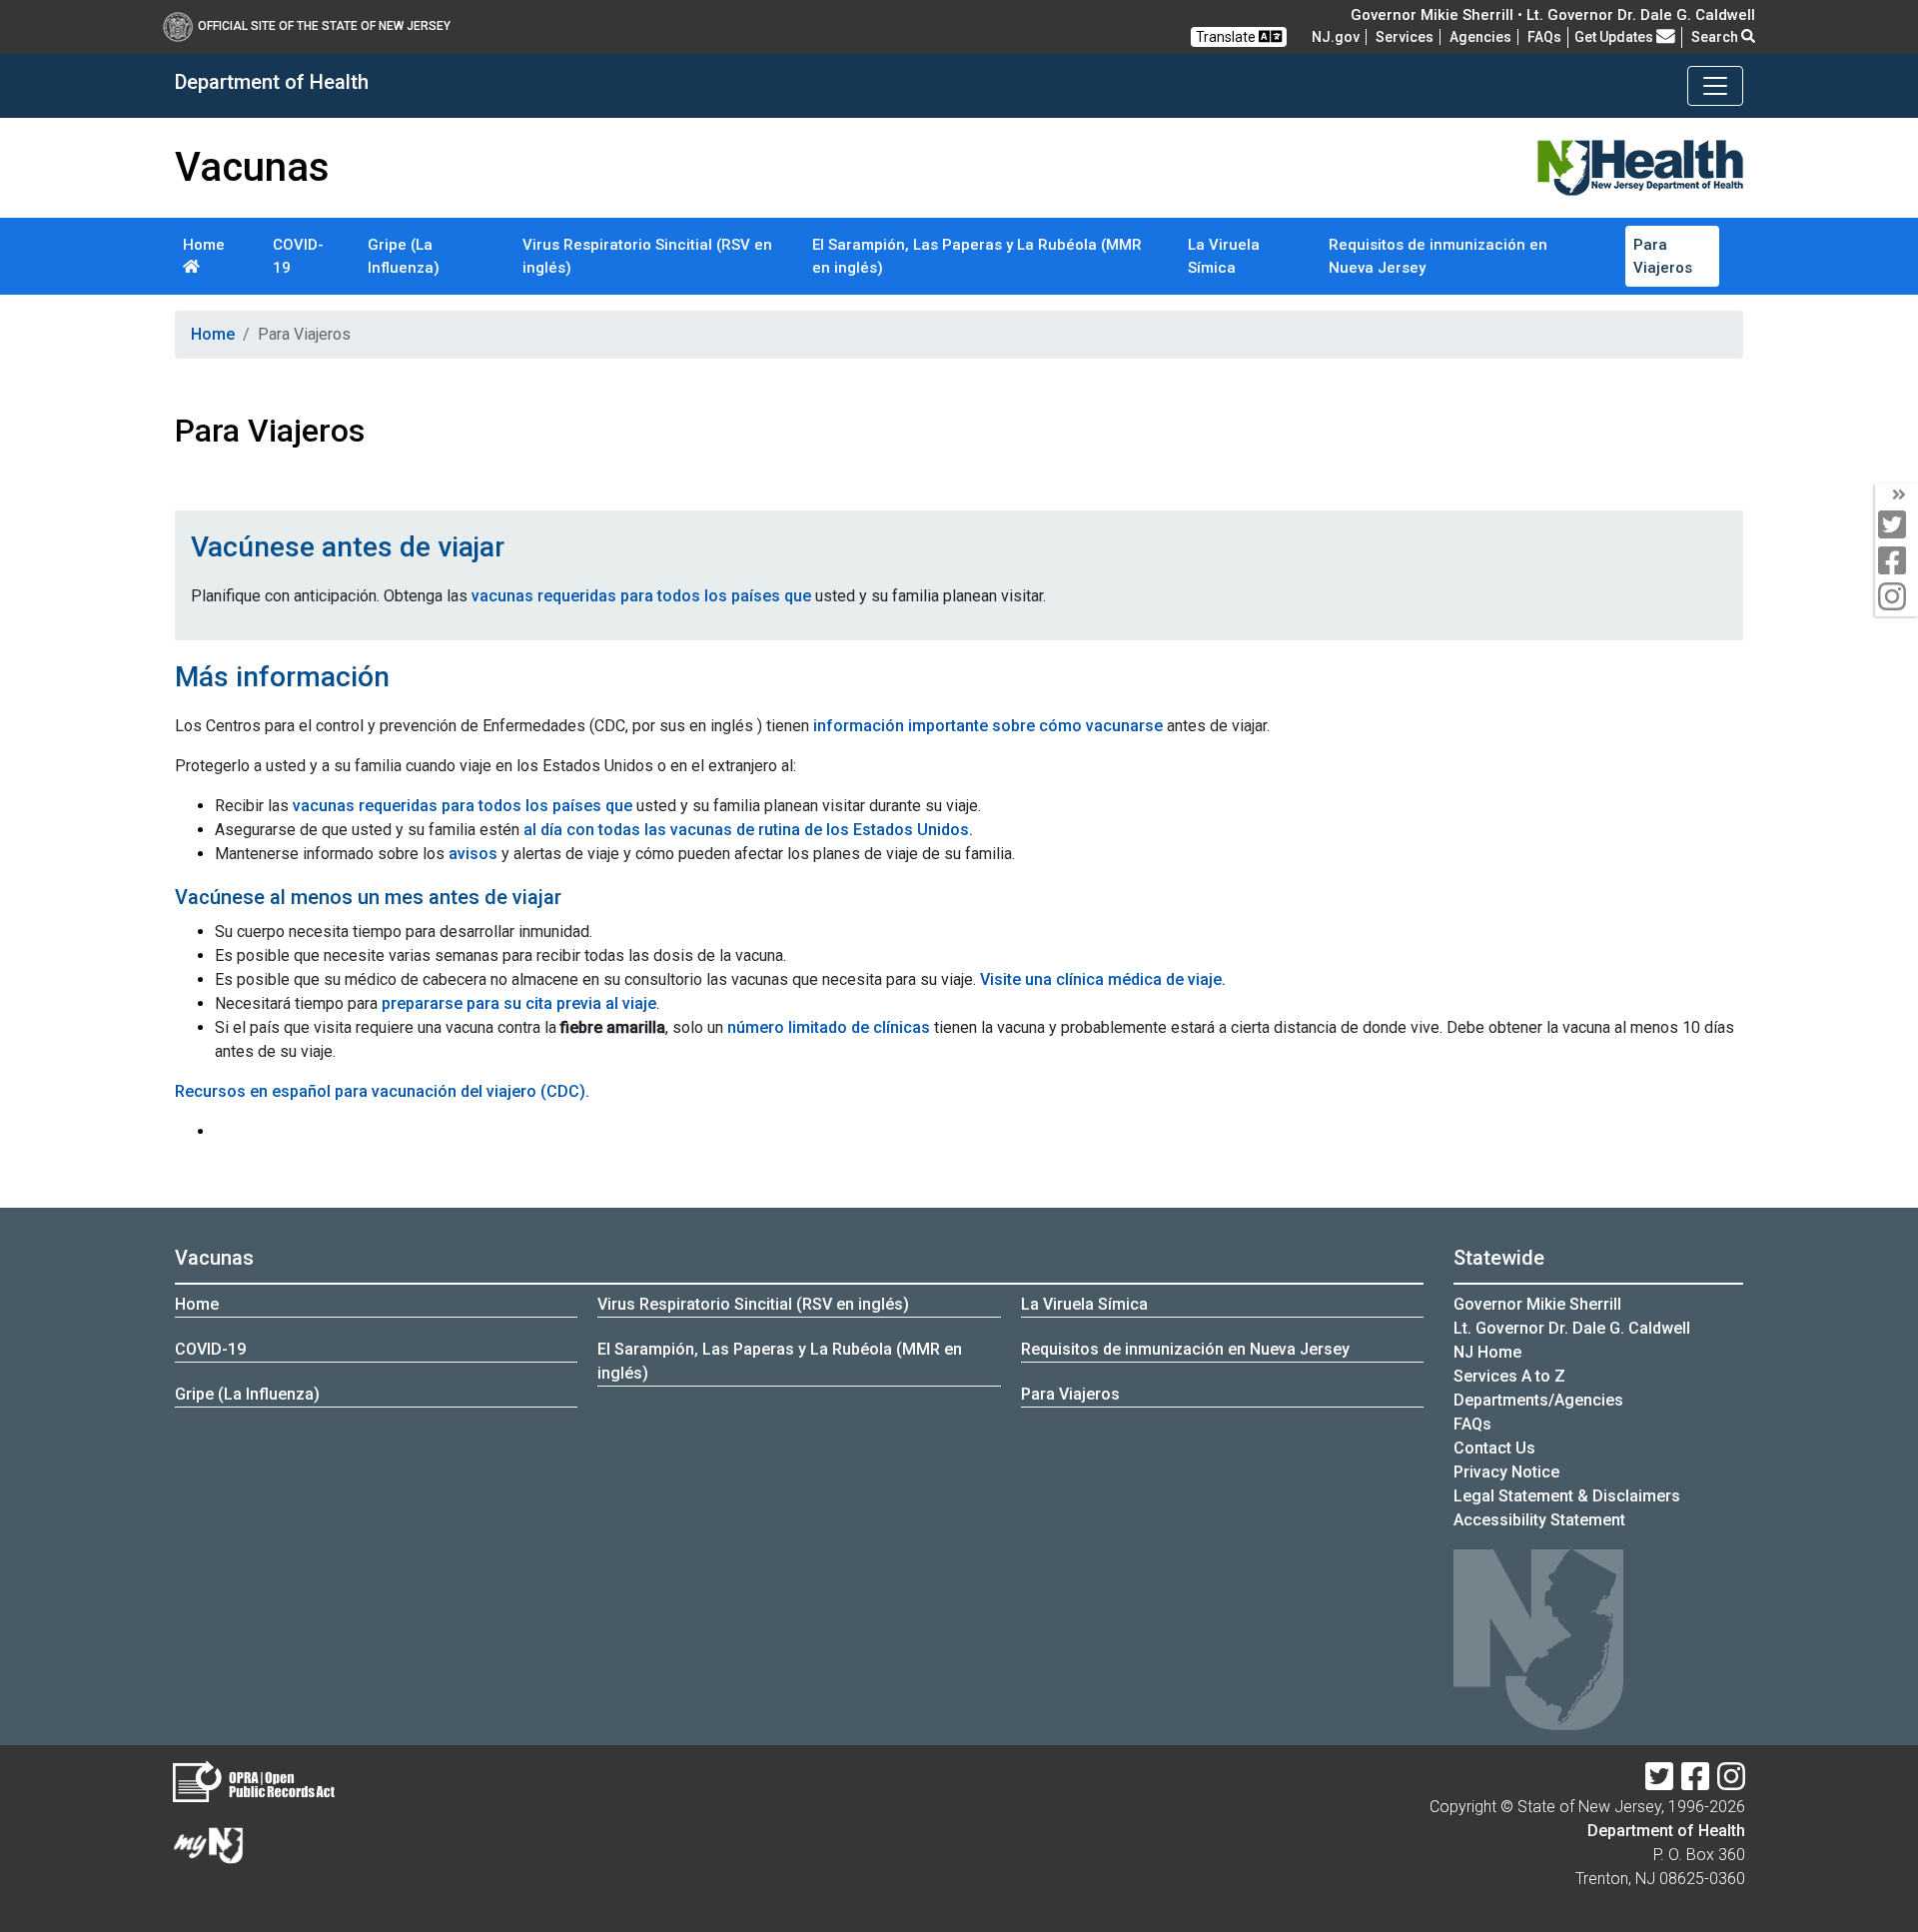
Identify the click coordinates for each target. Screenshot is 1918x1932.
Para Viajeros (1663, 256)
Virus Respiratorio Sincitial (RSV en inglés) (647, 256)
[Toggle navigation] (1715, 86)
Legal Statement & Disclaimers (1567, 1496)
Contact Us (1494, 1448)
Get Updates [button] (1615, 37)
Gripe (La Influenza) (404, 256)
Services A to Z (1509, 1376)
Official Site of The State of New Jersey (324, 26)
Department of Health (1666, 1831)
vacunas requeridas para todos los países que (641, 596)
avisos (473, 854)
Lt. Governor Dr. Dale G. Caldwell (1572, 1328)
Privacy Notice (1506, 1472)
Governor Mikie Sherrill (1537, 1304)
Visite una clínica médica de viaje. (1103, 979)
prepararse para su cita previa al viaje (519, 1003)
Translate (1227, 37)
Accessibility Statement (1539, 1520)
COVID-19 (298, 256)
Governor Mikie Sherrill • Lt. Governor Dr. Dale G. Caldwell (1553, 15)
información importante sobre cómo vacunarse (988, 726)
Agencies (1480, 37)
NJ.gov (1336, 37)
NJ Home (1487, 1352)
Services (1405, 37)
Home (204, 245)
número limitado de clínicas (829, 1027)
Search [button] (1716, 37)
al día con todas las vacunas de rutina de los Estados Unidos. (748, 830)
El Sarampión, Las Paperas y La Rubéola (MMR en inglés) (977, 256)
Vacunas (214, 1258)
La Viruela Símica (1224, 256)
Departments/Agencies (1538, 1400)
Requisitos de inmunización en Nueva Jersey (1438, 256)
